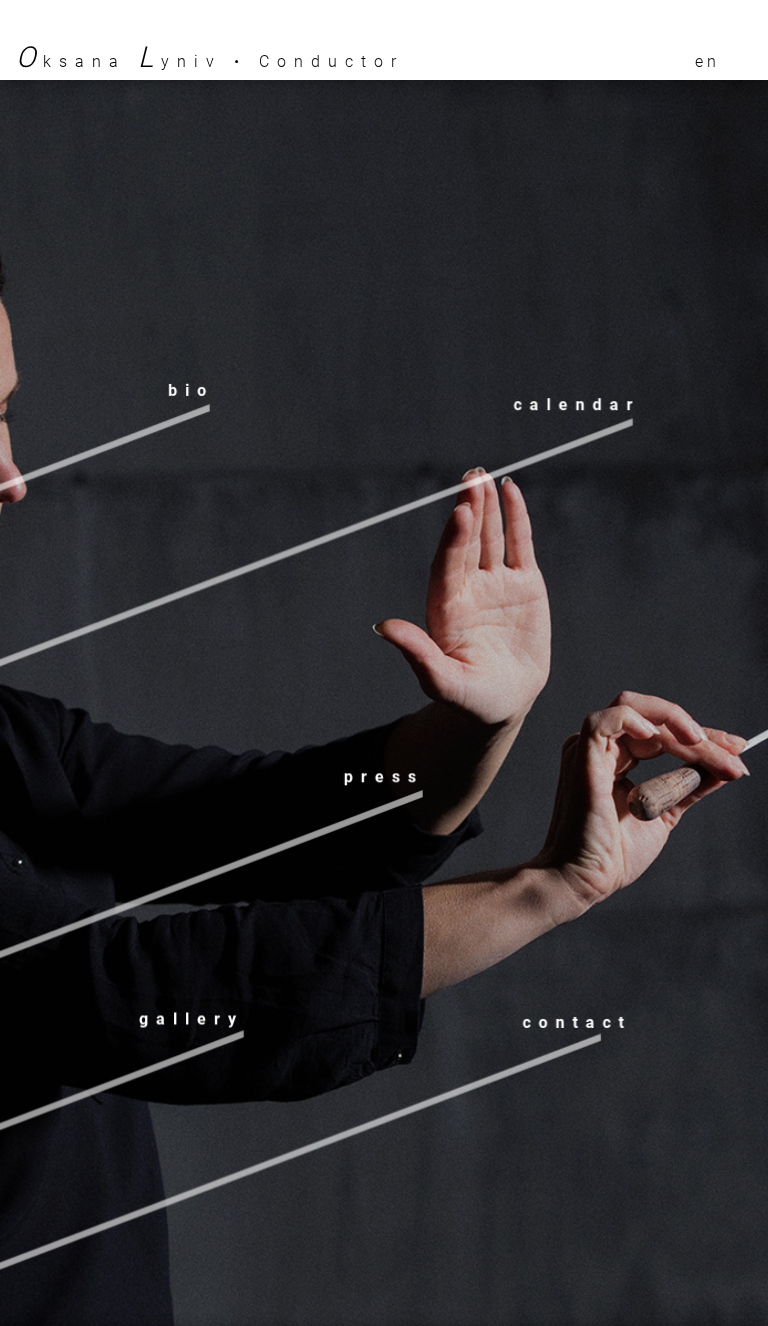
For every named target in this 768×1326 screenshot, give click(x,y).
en (707, 61)
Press (384, 772)
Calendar (577, 397)
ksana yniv (119, 61)
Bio (191, 391)
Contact (576, 1017)
